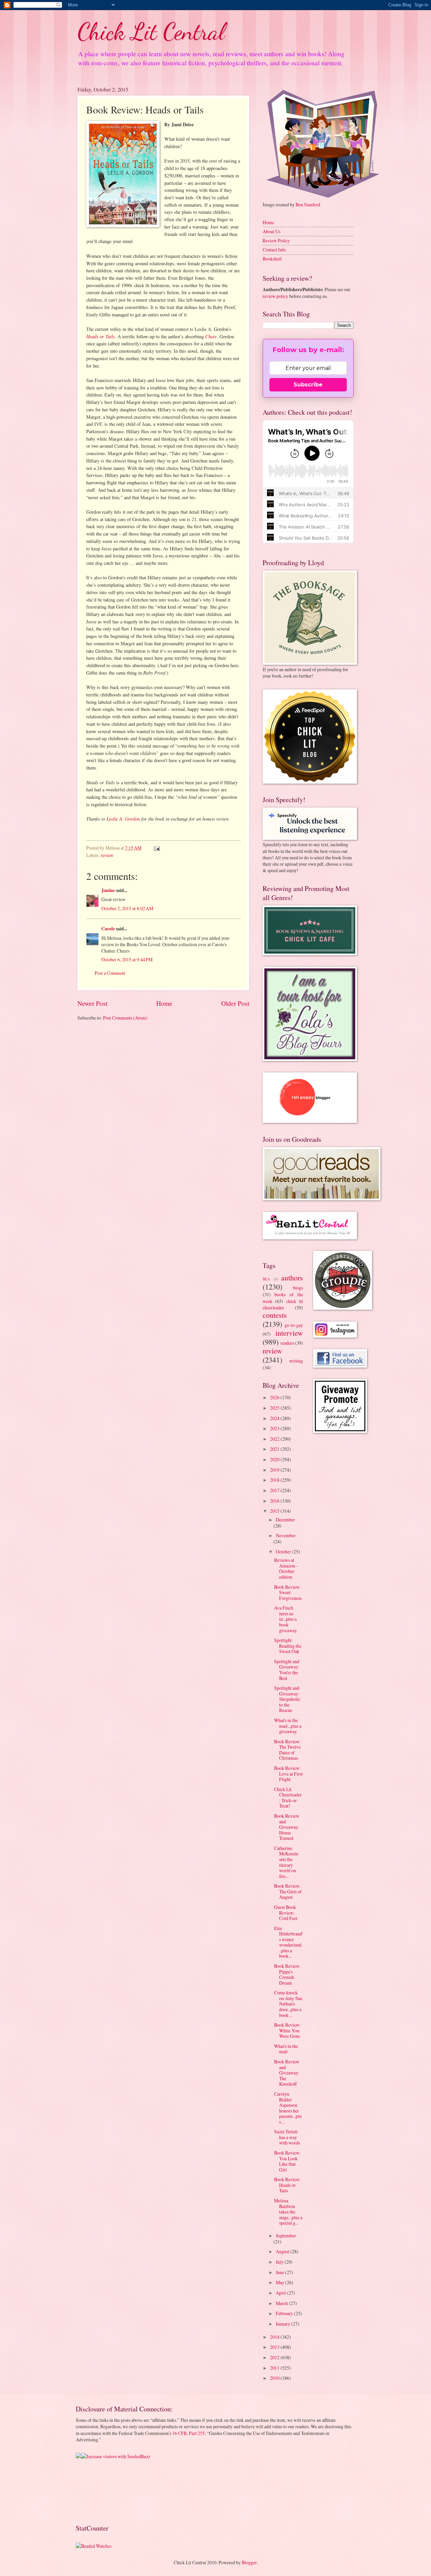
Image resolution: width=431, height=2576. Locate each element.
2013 (275, 2347)
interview (289, 1333)
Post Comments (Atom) (125, 1018)
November (286, 1535)
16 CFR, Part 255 (189, 2433)
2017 (275, 1490)
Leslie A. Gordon (123, 819)
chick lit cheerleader (283, 1304)
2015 (275, 1511)
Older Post (235, 1003)
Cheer (211, 336)
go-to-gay (294, 1325)
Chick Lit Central (151, 32)
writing (296, 1361)
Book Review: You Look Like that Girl (287, 2161)
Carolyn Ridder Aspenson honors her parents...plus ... (288, 2108)
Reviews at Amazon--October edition (286, 1568)
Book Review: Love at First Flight (288, 1774)
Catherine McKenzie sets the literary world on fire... (286, 1862)
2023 (275, 1428)
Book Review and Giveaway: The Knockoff (287, 2073)
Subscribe (308, 385)
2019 (275, 1470)
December (285, 1520)
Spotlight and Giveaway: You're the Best (287, 1670)
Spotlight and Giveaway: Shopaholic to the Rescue (287, 1699)
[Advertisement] (97, 2491)
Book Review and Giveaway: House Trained (287, 1827)
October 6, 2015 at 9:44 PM (127, 959)
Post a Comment (110, 973)
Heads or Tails (101, 336)
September (286, 2236)
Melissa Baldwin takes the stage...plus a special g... (288, 2212)
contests (275, 1315)
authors (292, 1278)
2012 (275, 2357)
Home (164, 1003)
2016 (275, 1501)
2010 (275, 2378)
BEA (266, 1279)
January (284, 2324)
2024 (275, 1418)
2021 (275, 1449)
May (280, 2282)
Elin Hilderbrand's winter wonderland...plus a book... (288, 1942)
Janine (108, 890)
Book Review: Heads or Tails (287, 2185)
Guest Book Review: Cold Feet (286, 1913)
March (282, 2303)
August (283, 2251)
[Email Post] (157, 848)
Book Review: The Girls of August (288, 1891)
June (280, 2272)
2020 (275, 1459)
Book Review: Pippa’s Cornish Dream (287, 1974)
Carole (108, 929)
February (285, 2313)
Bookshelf (272, 259)
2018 (275, 1480)
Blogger (249, 2562)
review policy (275, 296)
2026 (275, 1397)
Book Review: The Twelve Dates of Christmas (287, 1750)
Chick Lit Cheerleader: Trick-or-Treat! (288, 1798)
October (284, 1552)
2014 (275, 2337)
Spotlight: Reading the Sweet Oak (288, 1646)
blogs (298, 1288)
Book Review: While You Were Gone (287, 2030)
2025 (275, 1408)
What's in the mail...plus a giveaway (288, 1726)
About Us (272, 231)
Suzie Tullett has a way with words (287, 2137)
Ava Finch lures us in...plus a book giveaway (286, 1619)
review (107, 855)
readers (287, 1343)
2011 (275, 2368)
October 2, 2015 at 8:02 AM (127, 908)
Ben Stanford (308, 204)
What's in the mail (286, 2049)
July (280, 2262)
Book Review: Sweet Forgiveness (288, 1592)
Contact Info (274, 250)
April (281, 2293)
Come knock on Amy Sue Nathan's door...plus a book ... (288, 2004)
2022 (275, 1439)
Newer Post (92, 1003)
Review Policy (276, 241)
